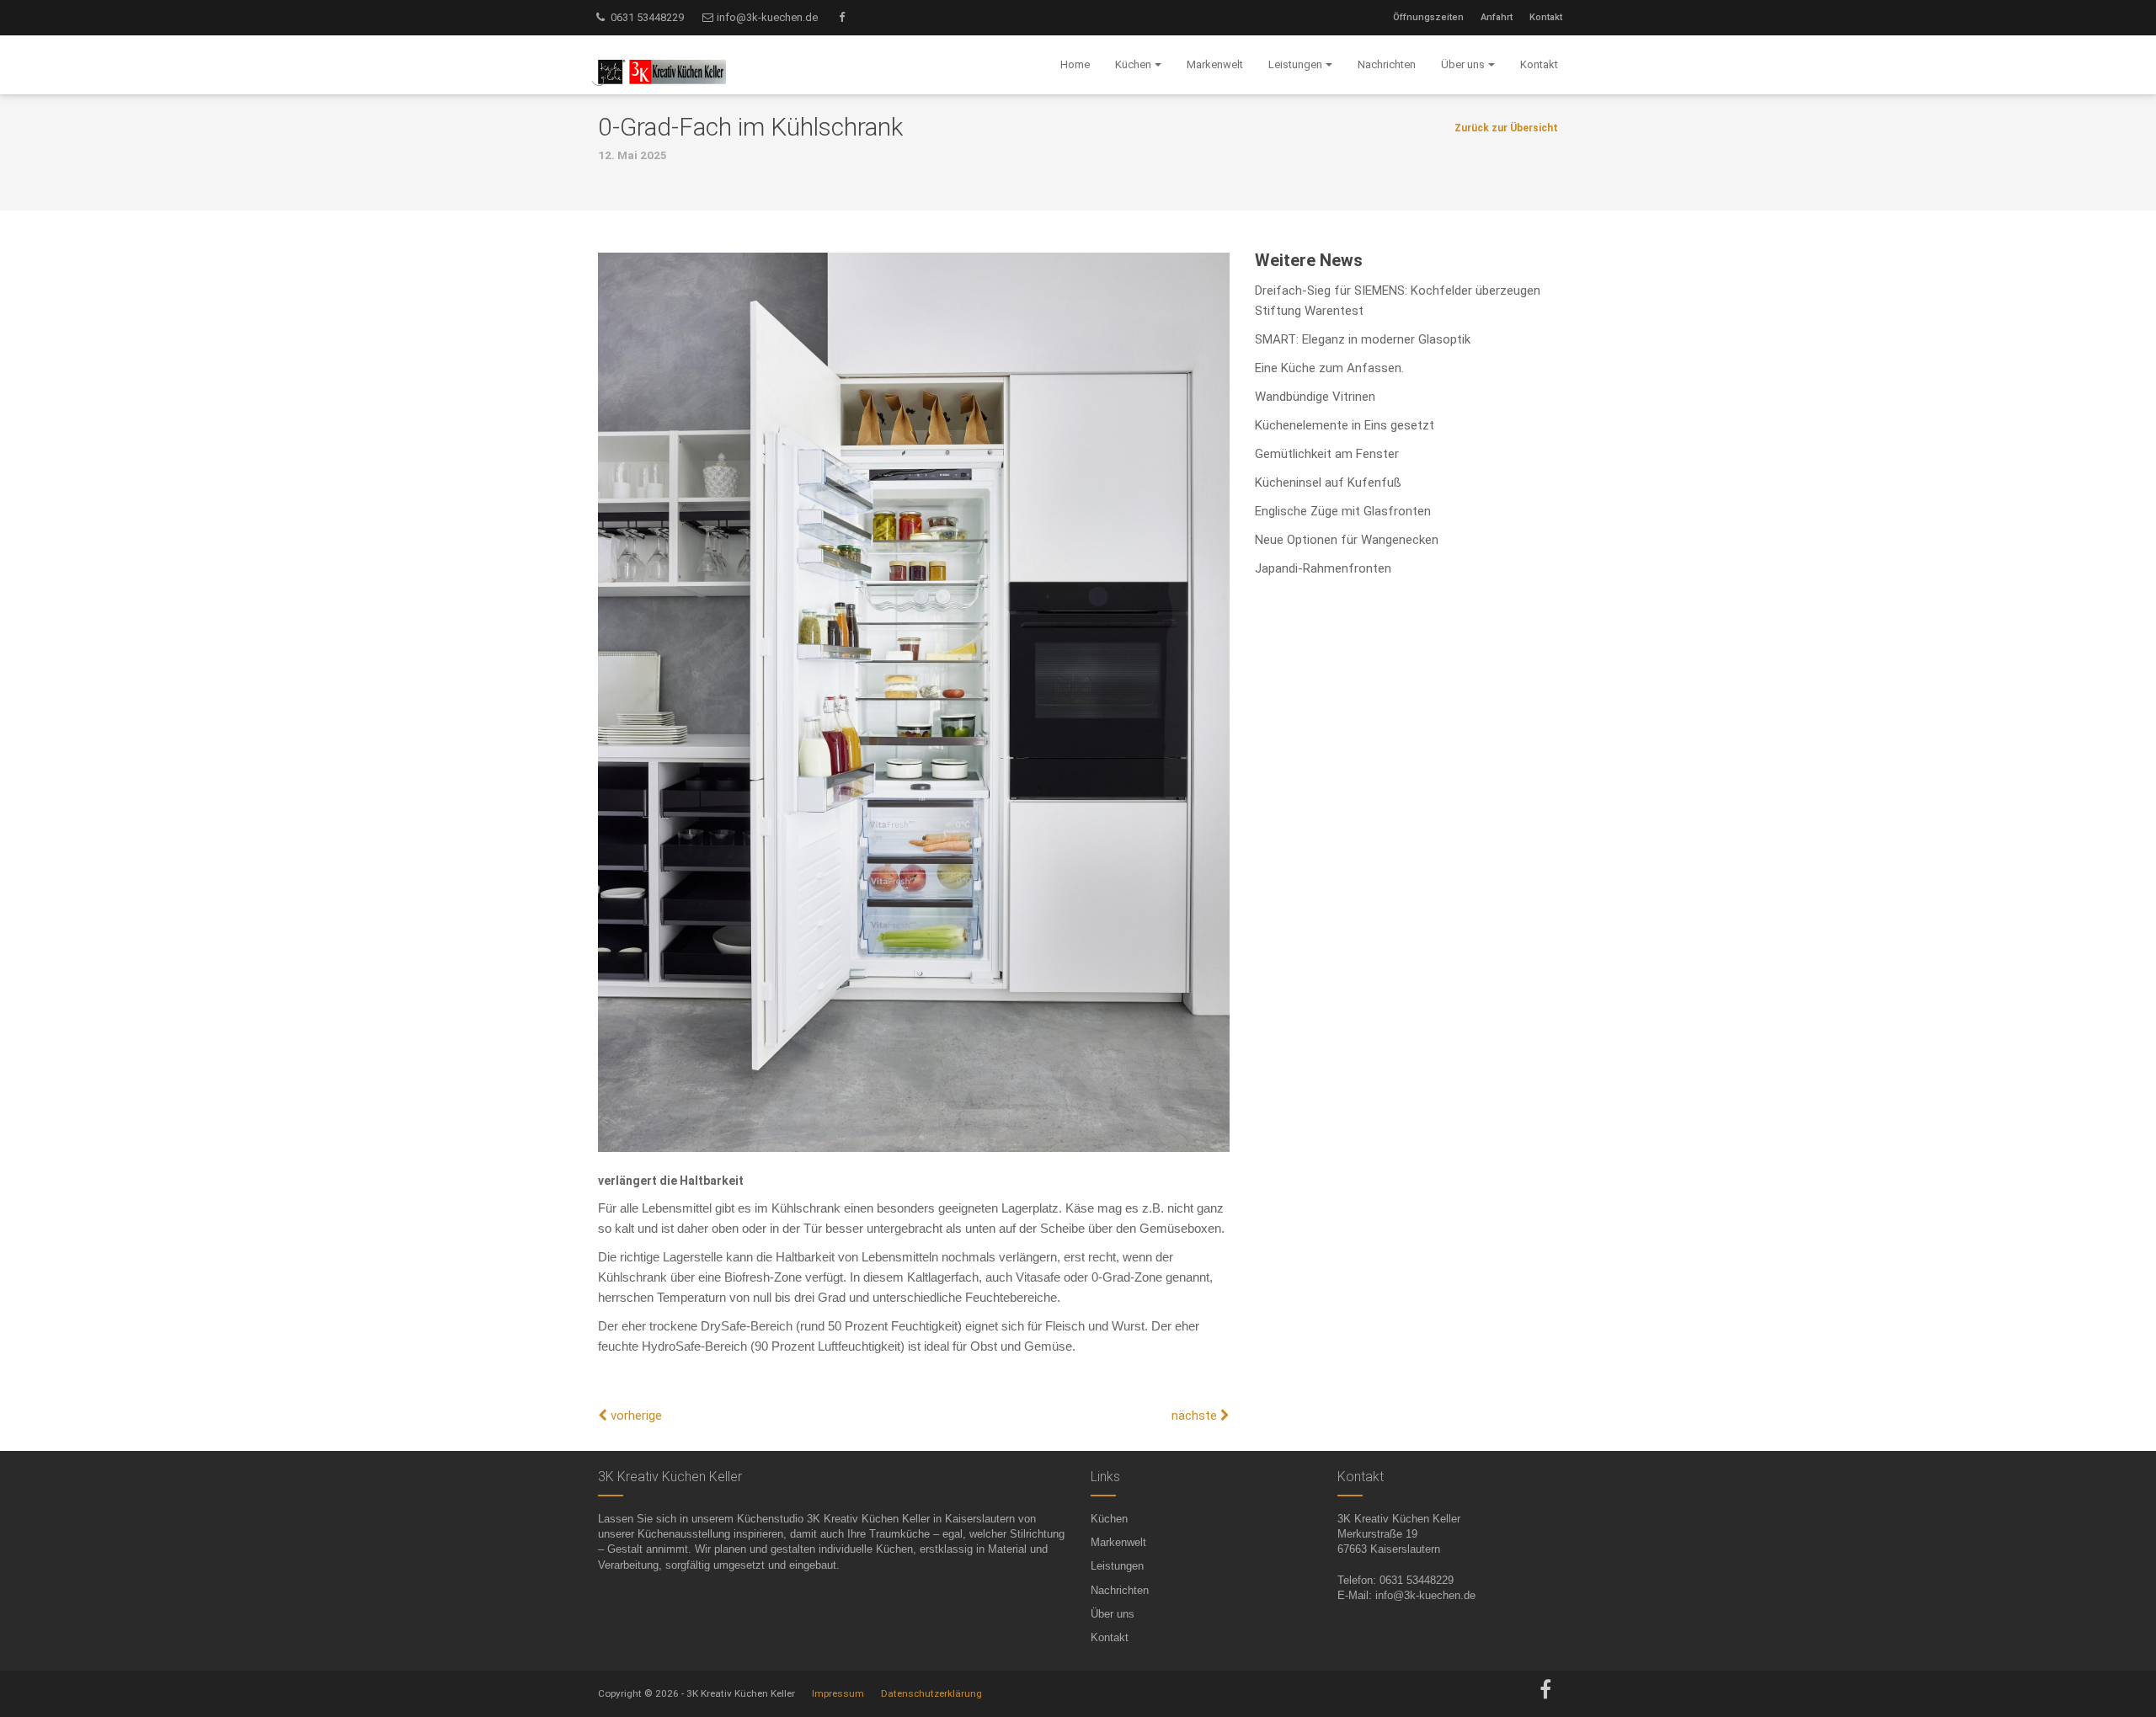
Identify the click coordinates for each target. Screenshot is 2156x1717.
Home (1075, 64)
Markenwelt (1118, 1542)
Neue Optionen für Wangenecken (1347, 540)
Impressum (838, 1693)
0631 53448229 (646, 17)
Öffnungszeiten (1428, 17)
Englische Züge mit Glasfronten (1343, 511)
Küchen (1109, 1519)
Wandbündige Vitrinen (1315, 397)
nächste (1196, 1416)
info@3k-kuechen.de (766, 17)
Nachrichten (1120, 1590)
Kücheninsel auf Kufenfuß (1328, 483)
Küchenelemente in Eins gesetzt (1345, 425)
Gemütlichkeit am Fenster (1327, 454)
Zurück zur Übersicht (1506, 128)
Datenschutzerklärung (931, 1693)
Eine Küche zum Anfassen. (1329, 368)
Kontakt (1546, 17)
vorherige (635, 1416)
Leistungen (1117, 1566)
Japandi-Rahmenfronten (1323, 568)
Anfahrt (1497, 17)
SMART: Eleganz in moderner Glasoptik (1363, 339)
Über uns (1113, 1614)
